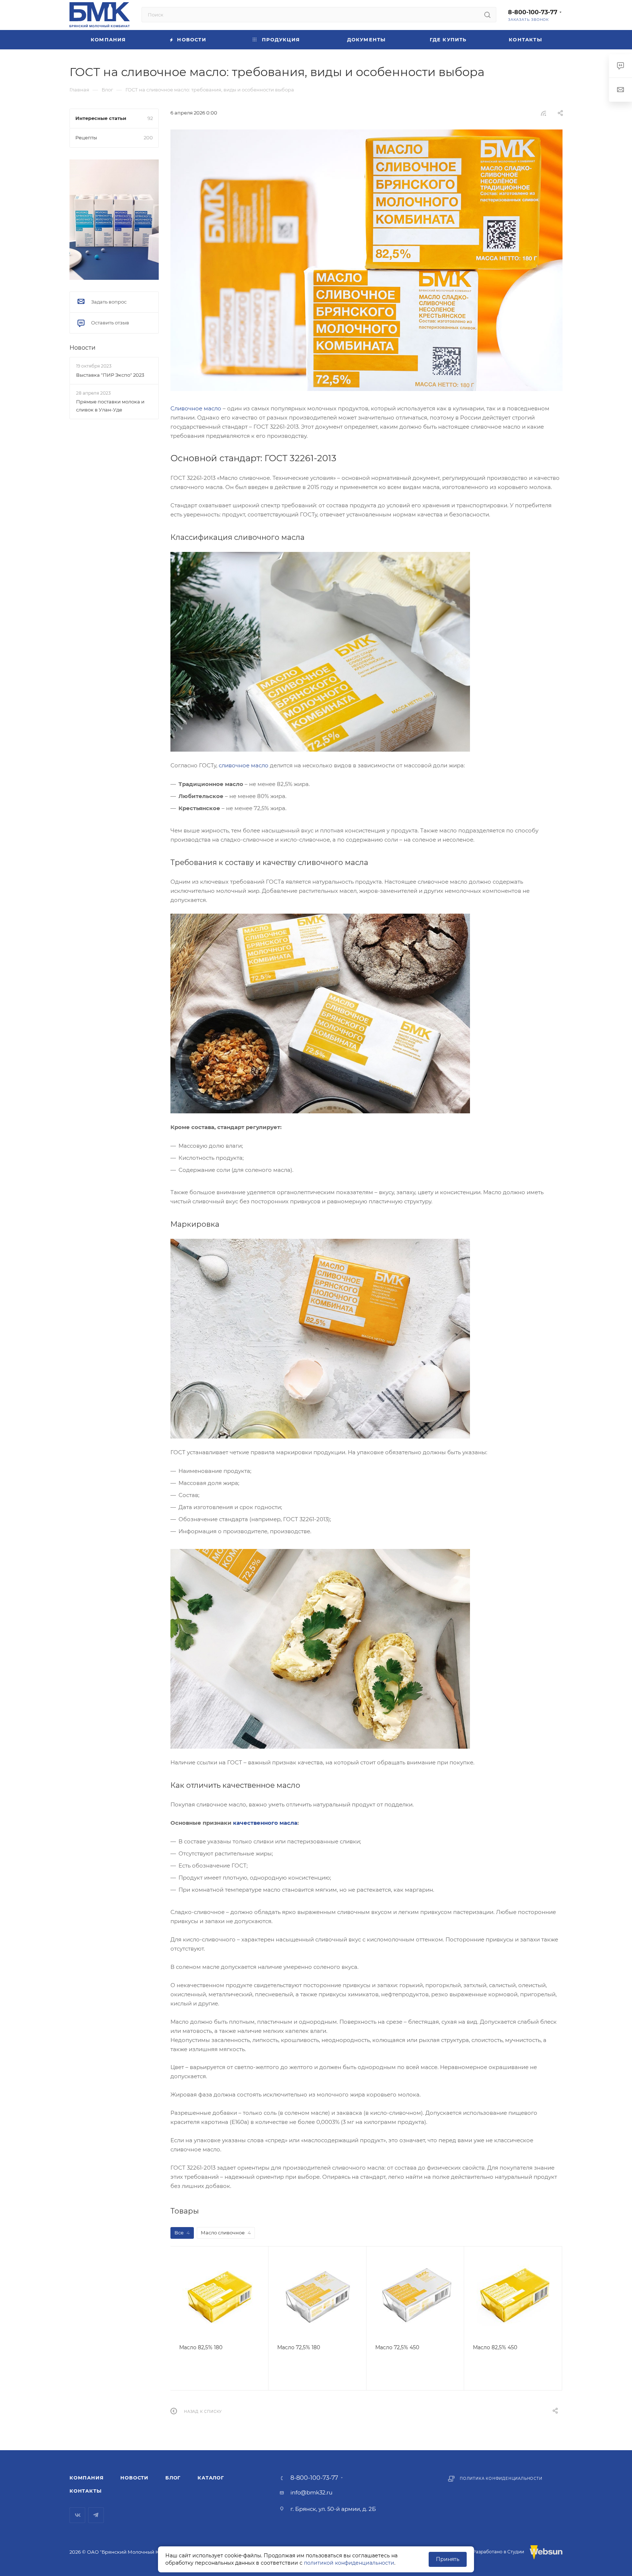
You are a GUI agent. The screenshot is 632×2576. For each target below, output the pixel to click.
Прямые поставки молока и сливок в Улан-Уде (110, 406)
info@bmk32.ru (311, 2492)
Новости (82, 348)
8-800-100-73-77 (533, 12)
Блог (173, 2478)
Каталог (211, 2478)
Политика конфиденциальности (501, 2479)
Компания (86, 2478)
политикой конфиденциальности (349, 2563)
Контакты (85, 2491)
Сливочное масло (196, 408)
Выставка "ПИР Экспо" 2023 (110, 375)
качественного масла (265, 1823)
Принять (448, 2559)
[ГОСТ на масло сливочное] (366, 260)
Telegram (96, 2515)
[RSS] (543, 113)
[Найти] (487, 15)
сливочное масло (244, 765)
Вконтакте (77, 2515)
